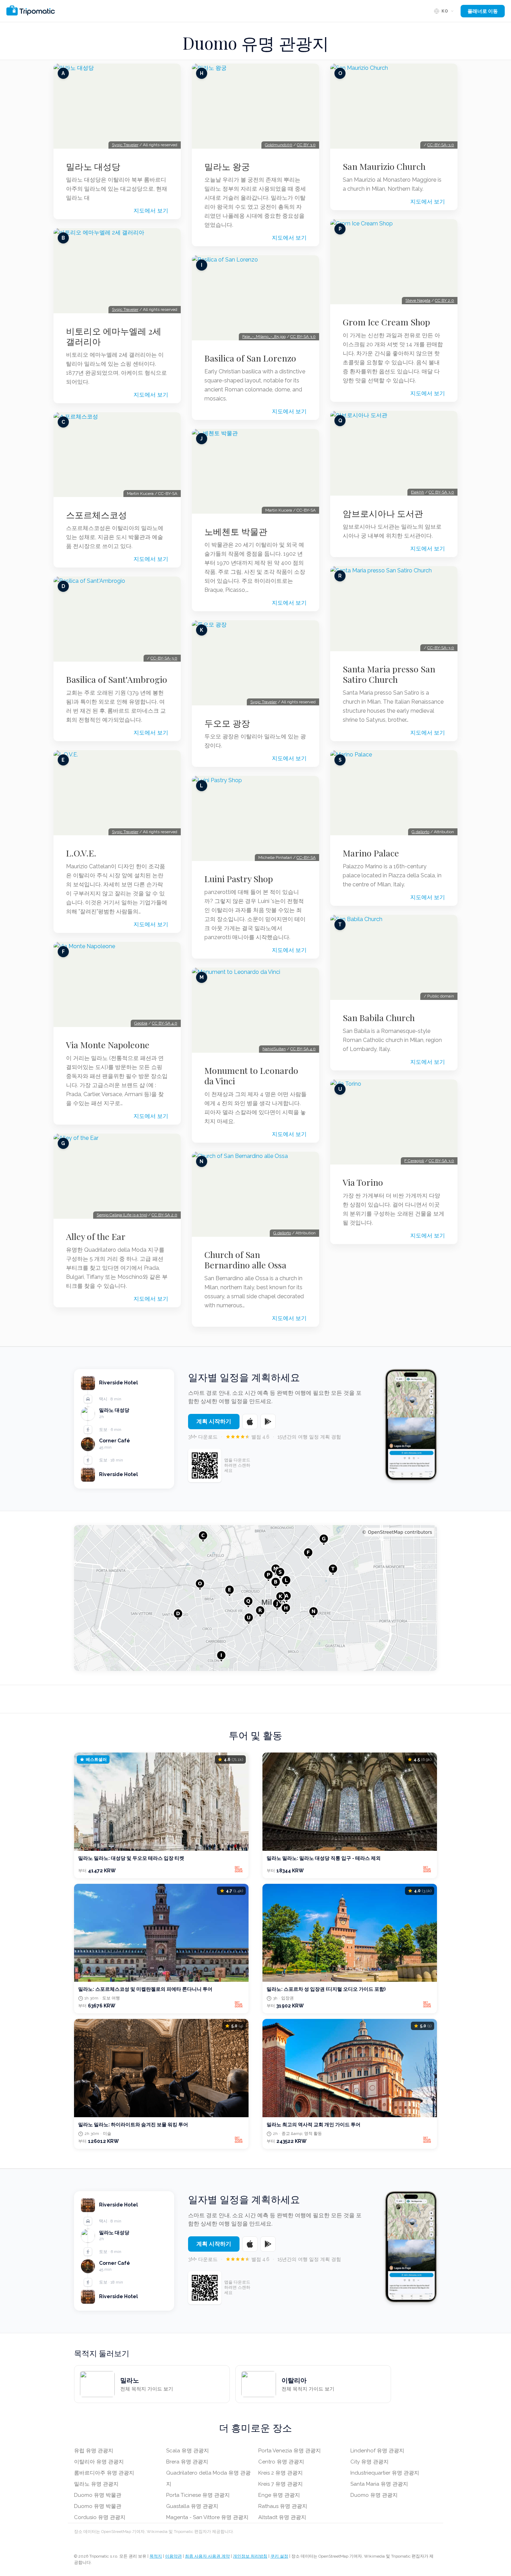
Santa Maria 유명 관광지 (379, 2484)
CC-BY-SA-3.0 (164, 658)
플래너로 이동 (483, 11)
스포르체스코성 (96, 515)
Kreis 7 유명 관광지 (281, 2484)
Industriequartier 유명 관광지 (385, 2473)
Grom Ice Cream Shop (386, 322)
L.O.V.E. (81, 853)
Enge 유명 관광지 (279, 2495)
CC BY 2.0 (444, 300)
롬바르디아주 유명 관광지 (104, 2473)
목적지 (156, 2556)
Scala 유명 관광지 (188, 2451)
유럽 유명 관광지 (94, 2451)
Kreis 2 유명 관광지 (281, 2473)
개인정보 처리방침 (250, 2556)
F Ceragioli (414, 1161)
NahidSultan (274, 1049)
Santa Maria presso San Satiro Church (389, 674)
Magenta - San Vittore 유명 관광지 (207, 2517)
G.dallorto (282, 1233)
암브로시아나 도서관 (383, 513)
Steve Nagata (418, 300)
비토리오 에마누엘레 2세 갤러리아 (114, 336)
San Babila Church (379, 1018)
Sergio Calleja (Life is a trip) (122, 1215)
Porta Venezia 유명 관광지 (290, 2451)
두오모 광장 (227, 723)
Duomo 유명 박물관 (98, 2495)
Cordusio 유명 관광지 (100, 2517)
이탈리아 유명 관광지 (99, 2462)
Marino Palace (371, 853)
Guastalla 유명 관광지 (192, 2506)
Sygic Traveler (125, 145)
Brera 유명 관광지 (187, 2462)
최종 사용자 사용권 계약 (207, 2556)
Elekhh (417, 492)
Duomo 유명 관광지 (374, 2495)
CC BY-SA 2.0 (164, 1215)
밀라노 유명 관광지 (96, 2484)
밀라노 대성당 (93, 166)
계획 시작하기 (214, 1421)
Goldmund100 (279, 145)
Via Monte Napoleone (108, 1045)
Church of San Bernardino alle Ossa (245, 1260)
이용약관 (173, 2556)
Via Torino (363, 1182)
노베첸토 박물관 (236, 531)
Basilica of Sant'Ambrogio (117, 679)
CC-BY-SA (306, 858)
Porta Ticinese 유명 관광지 (198, 2495)
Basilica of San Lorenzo (250, 358)
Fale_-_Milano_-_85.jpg (264, 337)
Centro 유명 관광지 (281, 2462)
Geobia (141, 1023)
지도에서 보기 (151, 211)
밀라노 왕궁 (227, 166)
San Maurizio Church (384, 166)
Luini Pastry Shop (239, 879)
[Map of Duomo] (255, 1598)
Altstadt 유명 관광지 (282, 2517)
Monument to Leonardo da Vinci (251, 1076)
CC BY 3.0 (306, 145)
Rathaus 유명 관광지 (283, 2506)
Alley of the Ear (96, 1236)
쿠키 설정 (279, 2556)
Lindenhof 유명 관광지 (377, 2451)
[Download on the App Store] (250, 1422)
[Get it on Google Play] (268, 1422)
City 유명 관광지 (370, 2462)
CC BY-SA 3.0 (303, 337)
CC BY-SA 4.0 (165, 1023)
